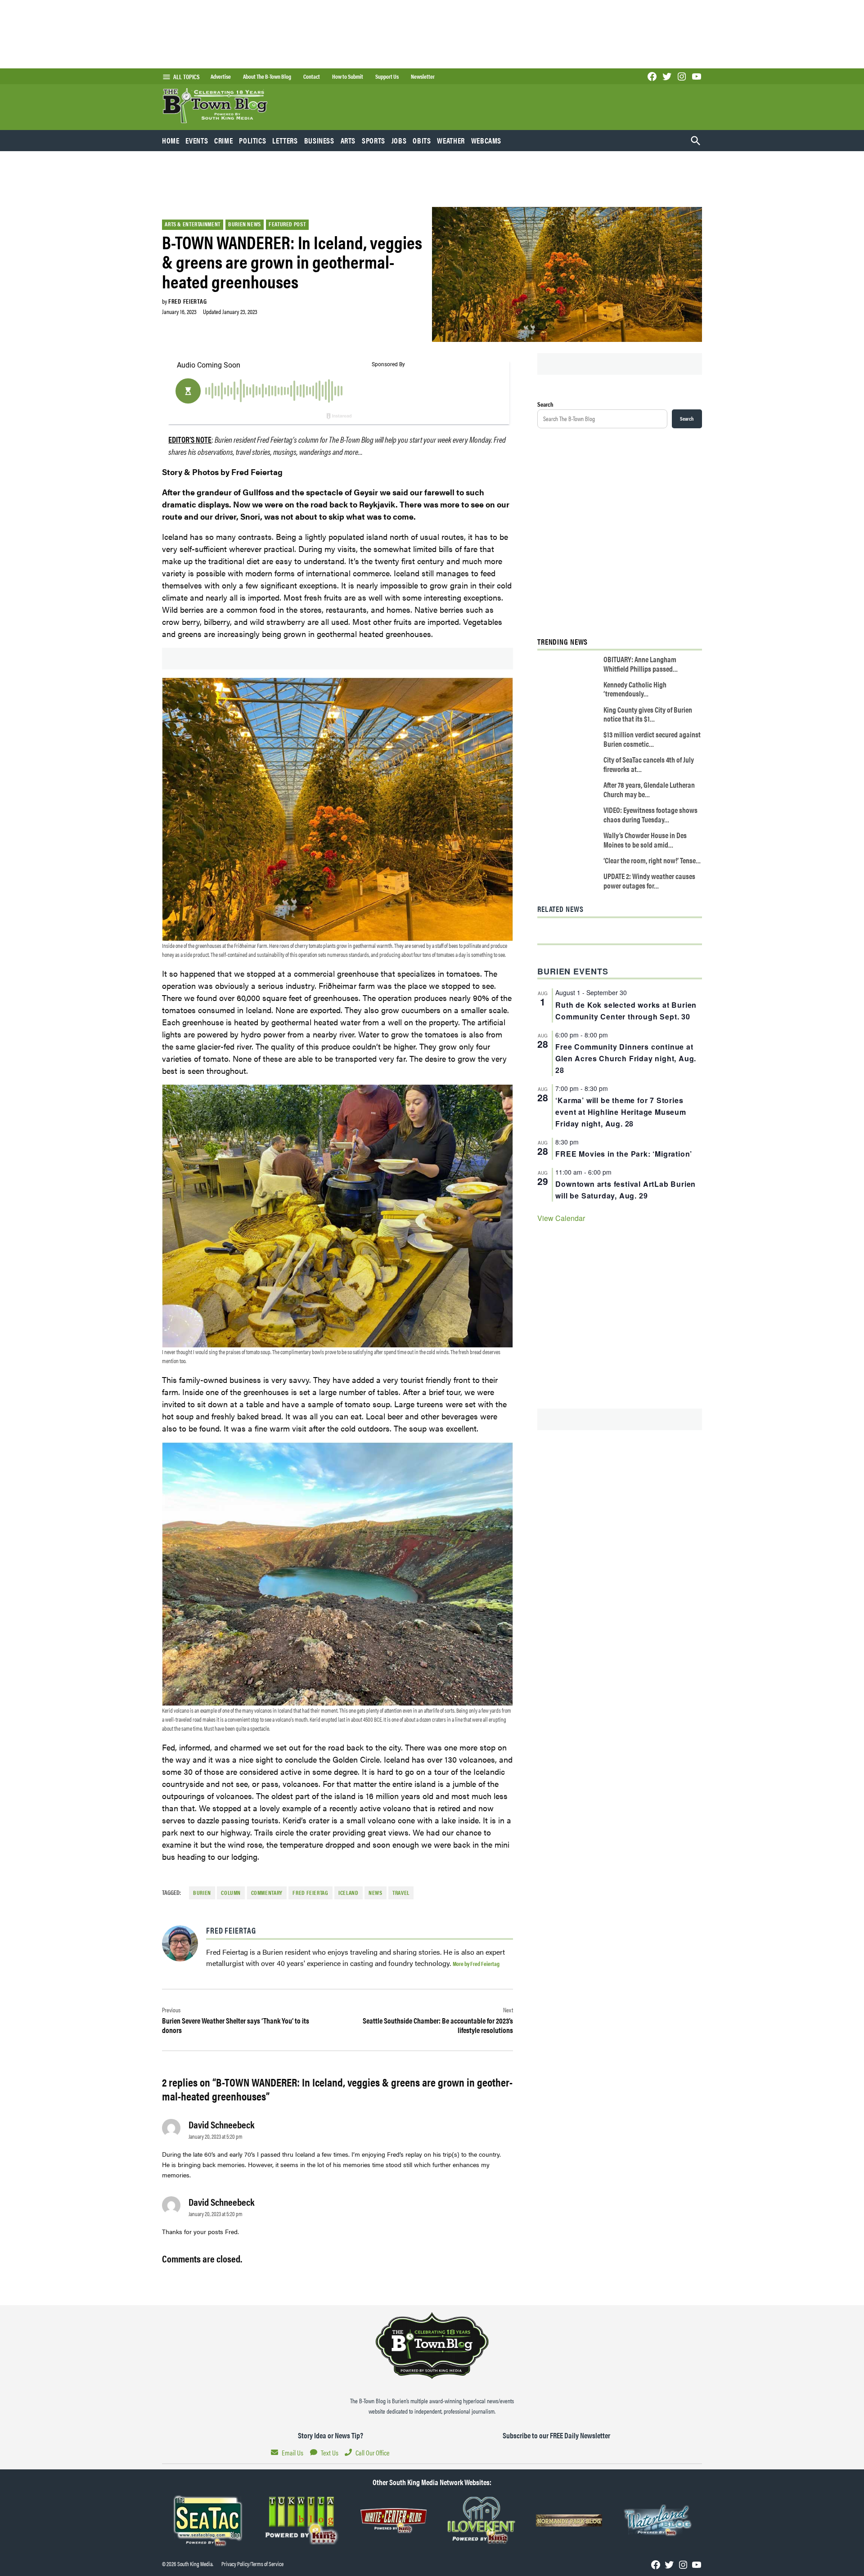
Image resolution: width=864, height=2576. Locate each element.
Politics (252, 140)
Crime (223, 140)
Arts (348, 140)
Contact (312, 76)
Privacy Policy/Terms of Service (252, 2564)
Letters (285, 140)
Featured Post (287, 224)
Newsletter (423, 76)
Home (171, 140)
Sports (373, 140)
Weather (451, 140)
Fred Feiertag (187, 301)
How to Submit (348, 76)
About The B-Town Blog (267, 76)
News (376, 1893)
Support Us (387, 76)
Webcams (486, 140)
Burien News (245, 224)
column (231, 1893)
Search (545, 404)
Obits (422, 140)
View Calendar (561, 1218)
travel (401, 1893)
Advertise (221, 76)
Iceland (348, 1893)
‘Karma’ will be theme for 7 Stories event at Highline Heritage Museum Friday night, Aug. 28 (621, 1112)
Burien (202, 1893)
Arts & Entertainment (193, 224)
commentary (267, 1893)
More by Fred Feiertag (476, 1963)
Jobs (399, 140)
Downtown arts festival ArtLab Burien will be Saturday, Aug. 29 (625, 1190)
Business (319, 140)
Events (197, 140)
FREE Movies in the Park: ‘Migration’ (624, 1154)
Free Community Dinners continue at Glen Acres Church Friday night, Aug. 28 (626, 1058)
